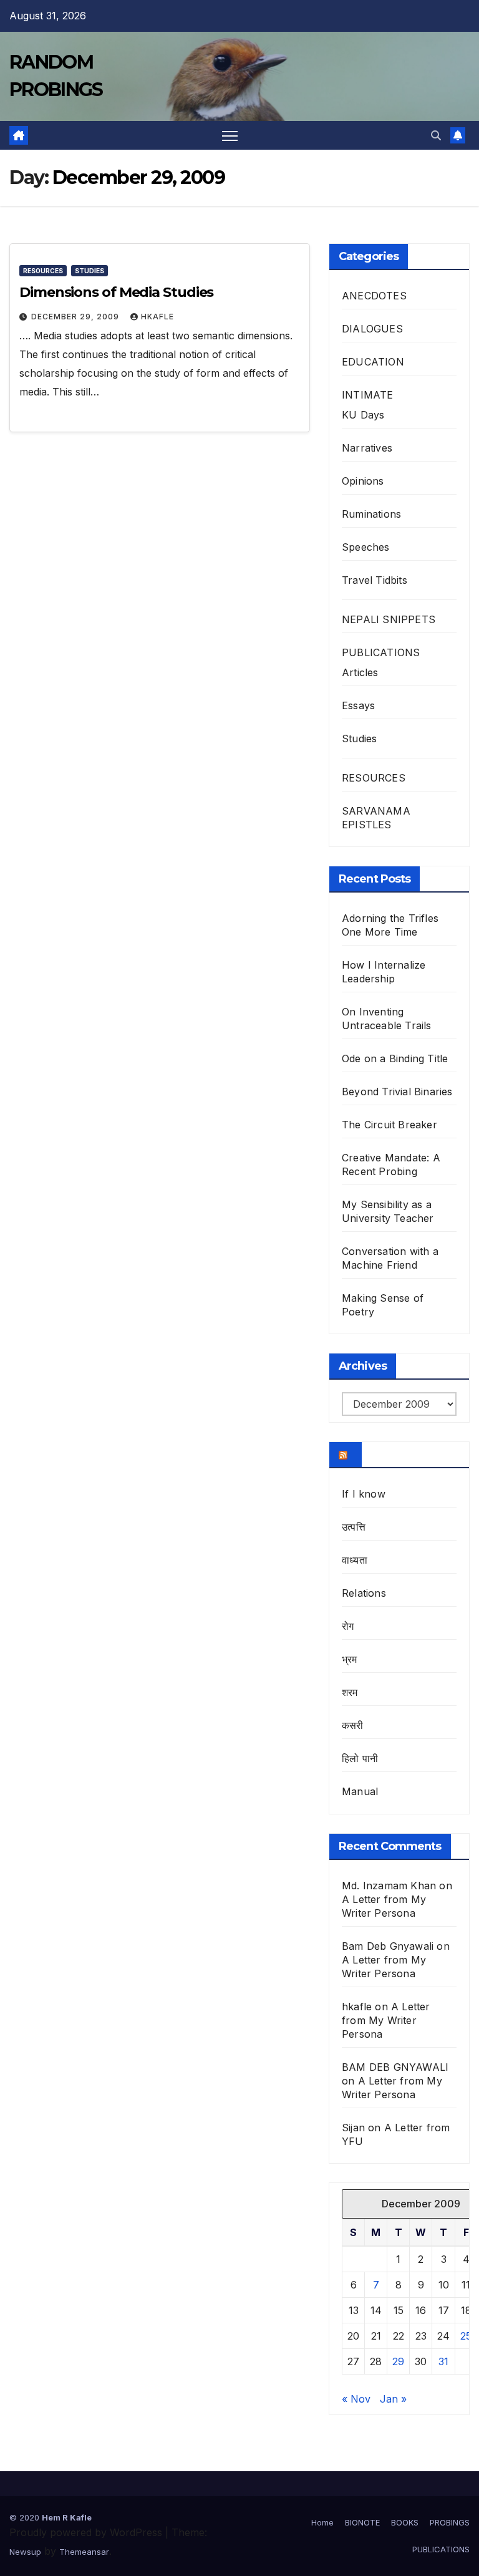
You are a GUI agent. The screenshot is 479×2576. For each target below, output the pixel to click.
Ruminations (371, 514)
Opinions (363, 481)
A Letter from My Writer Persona (386, 2020)
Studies (90, 271)
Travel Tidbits (375, 580)
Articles (360, 672)
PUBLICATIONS (381, 652)
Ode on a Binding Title (395, 1058)
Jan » (393, 2399)
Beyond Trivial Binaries (397, 1092)
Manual (360, 1791)
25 (466, 2336)
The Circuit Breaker (389, 1125)
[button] (436, 135)
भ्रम (350, 1659)
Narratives (367, 448)
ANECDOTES (374, 296)
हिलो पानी (360, 1758)
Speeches (366, 547)
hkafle (157, 317)
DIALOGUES (372, 329)
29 (398, 2361)
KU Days (363, 415)
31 (443, 2361)
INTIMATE (368, 395)
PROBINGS (450, 2522)
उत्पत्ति (354, 1527)
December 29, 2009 (76, 317)
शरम (350, 1692)
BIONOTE (362, 2522)
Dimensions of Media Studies (116, 292)
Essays (358, 705)
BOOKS (405, 2522)
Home (322, 2522)
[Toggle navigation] (230, 136)
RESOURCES (43, 271)
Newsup (25, 2552)
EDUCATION (373, 362)
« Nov (356, 2399)
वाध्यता (355, 1560)
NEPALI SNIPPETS (389, 619)
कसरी (353, 1725)
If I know (364, 1494)
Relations (364, 1593)
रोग (348, 1626)
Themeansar (84, 2552)
